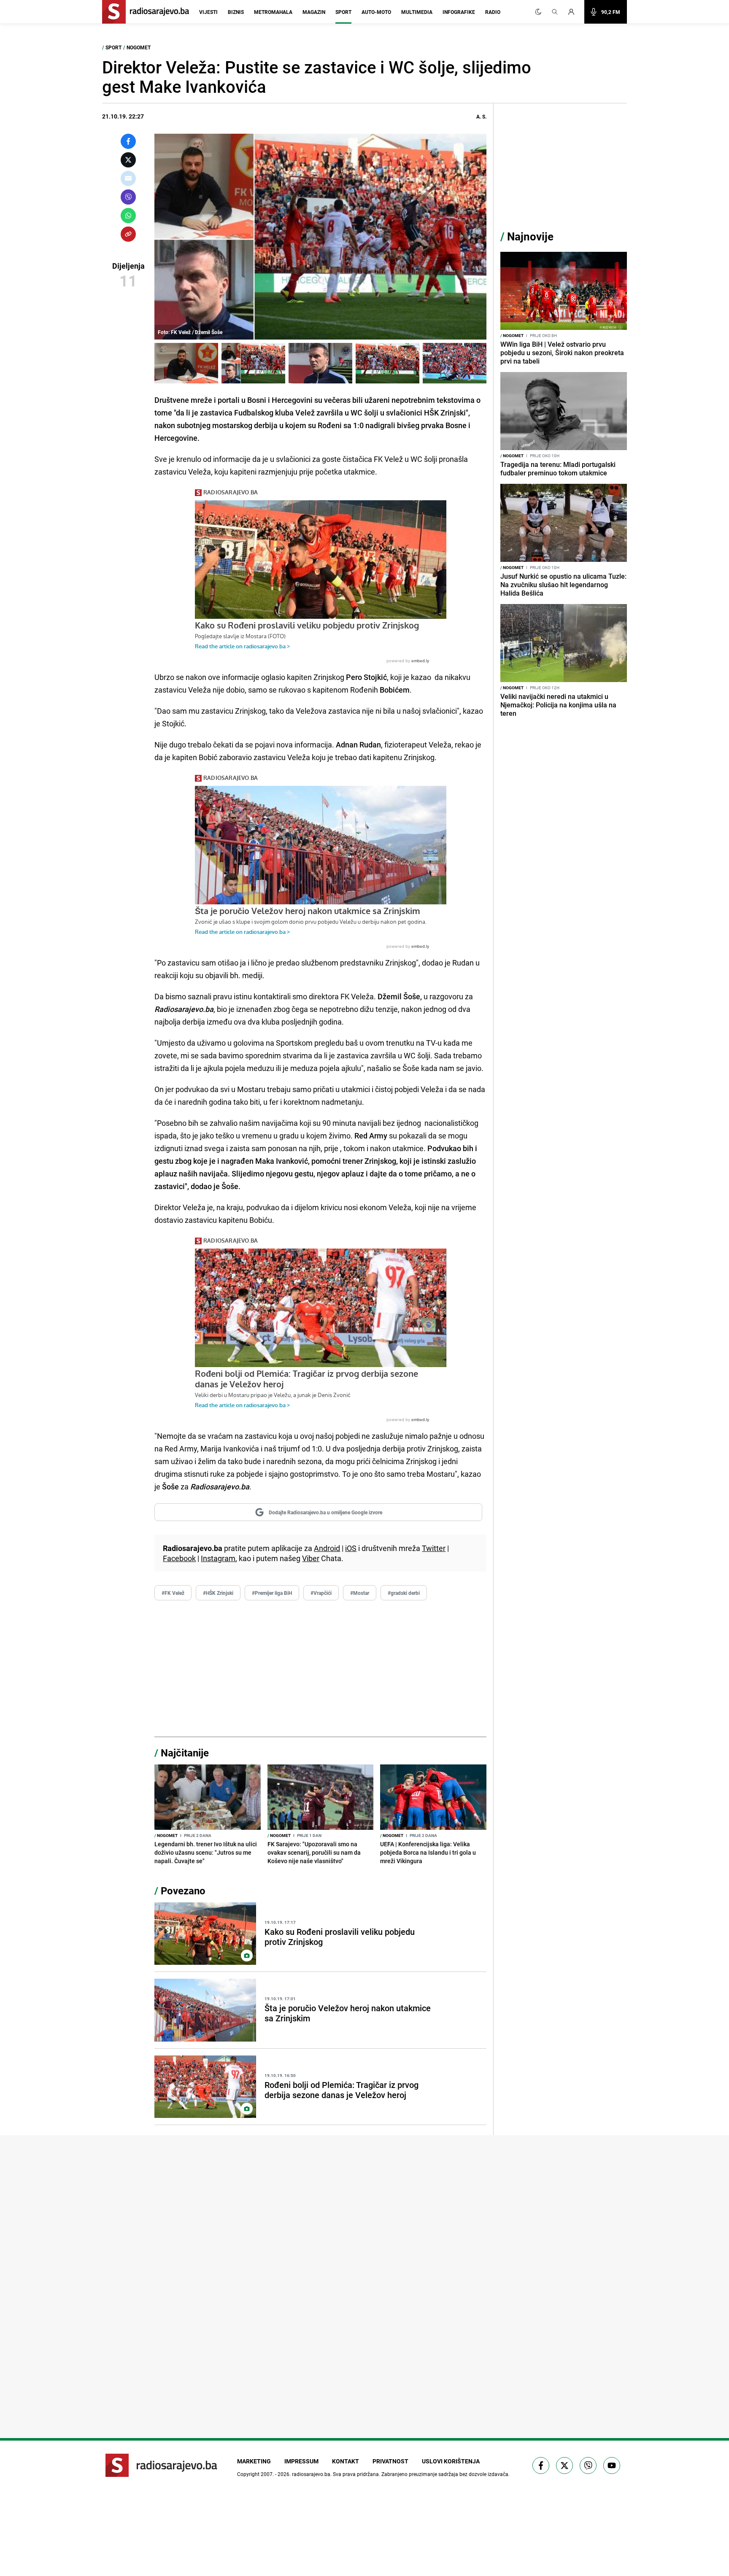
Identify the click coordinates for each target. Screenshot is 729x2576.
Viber (311, 1558)
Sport (343, 12)
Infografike (459, 12)
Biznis (236, 12)
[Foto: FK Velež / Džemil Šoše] (186, 363)
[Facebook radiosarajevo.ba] (541, 2465)
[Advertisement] (320, 1669)
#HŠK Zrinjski (218, 1593)
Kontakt (346, 2461)
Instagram (218, 1558)
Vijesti (208, 12)
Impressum (301, 2461)
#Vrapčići (321, 1593)
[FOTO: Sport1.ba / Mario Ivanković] (320, 363)
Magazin (314, 12)
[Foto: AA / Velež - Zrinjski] (387, 363)
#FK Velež (173, 1593)
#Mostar (360, 1593)
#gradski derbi (404, 1593)
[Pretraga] (555, 12)
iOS (351, 1548)
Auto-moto (376, 12)
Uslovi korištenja (451, 2461)
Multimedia (417, 12)
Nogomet (139, 47)
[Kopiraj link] (128, 234)
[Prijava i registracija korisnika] (574, 12)
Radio (493, 12)
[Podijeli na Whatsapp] (128, 216)
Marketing (254, 2461)
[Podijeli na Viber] (128, 197)
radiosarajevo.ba (311, 2474)
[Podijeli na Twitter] (128, 160)
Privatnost (390, 2461)
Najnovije (530, 236)
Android (327, 1548)
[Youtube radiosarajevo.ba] (612, 2465)
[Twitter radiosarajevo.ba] (564, 2465)
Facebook (179, 1558)
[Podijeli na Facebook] (128, 141)
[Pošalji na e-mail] (128, 178)
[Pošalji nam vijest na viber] (588, 2465)
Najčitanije (185, 1753)
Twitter (434, 1548)
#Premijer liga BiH (272, 1593)
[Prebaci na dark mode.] (538, 12)
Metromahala (273, 12)
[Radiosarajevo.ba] (161, 2465)
